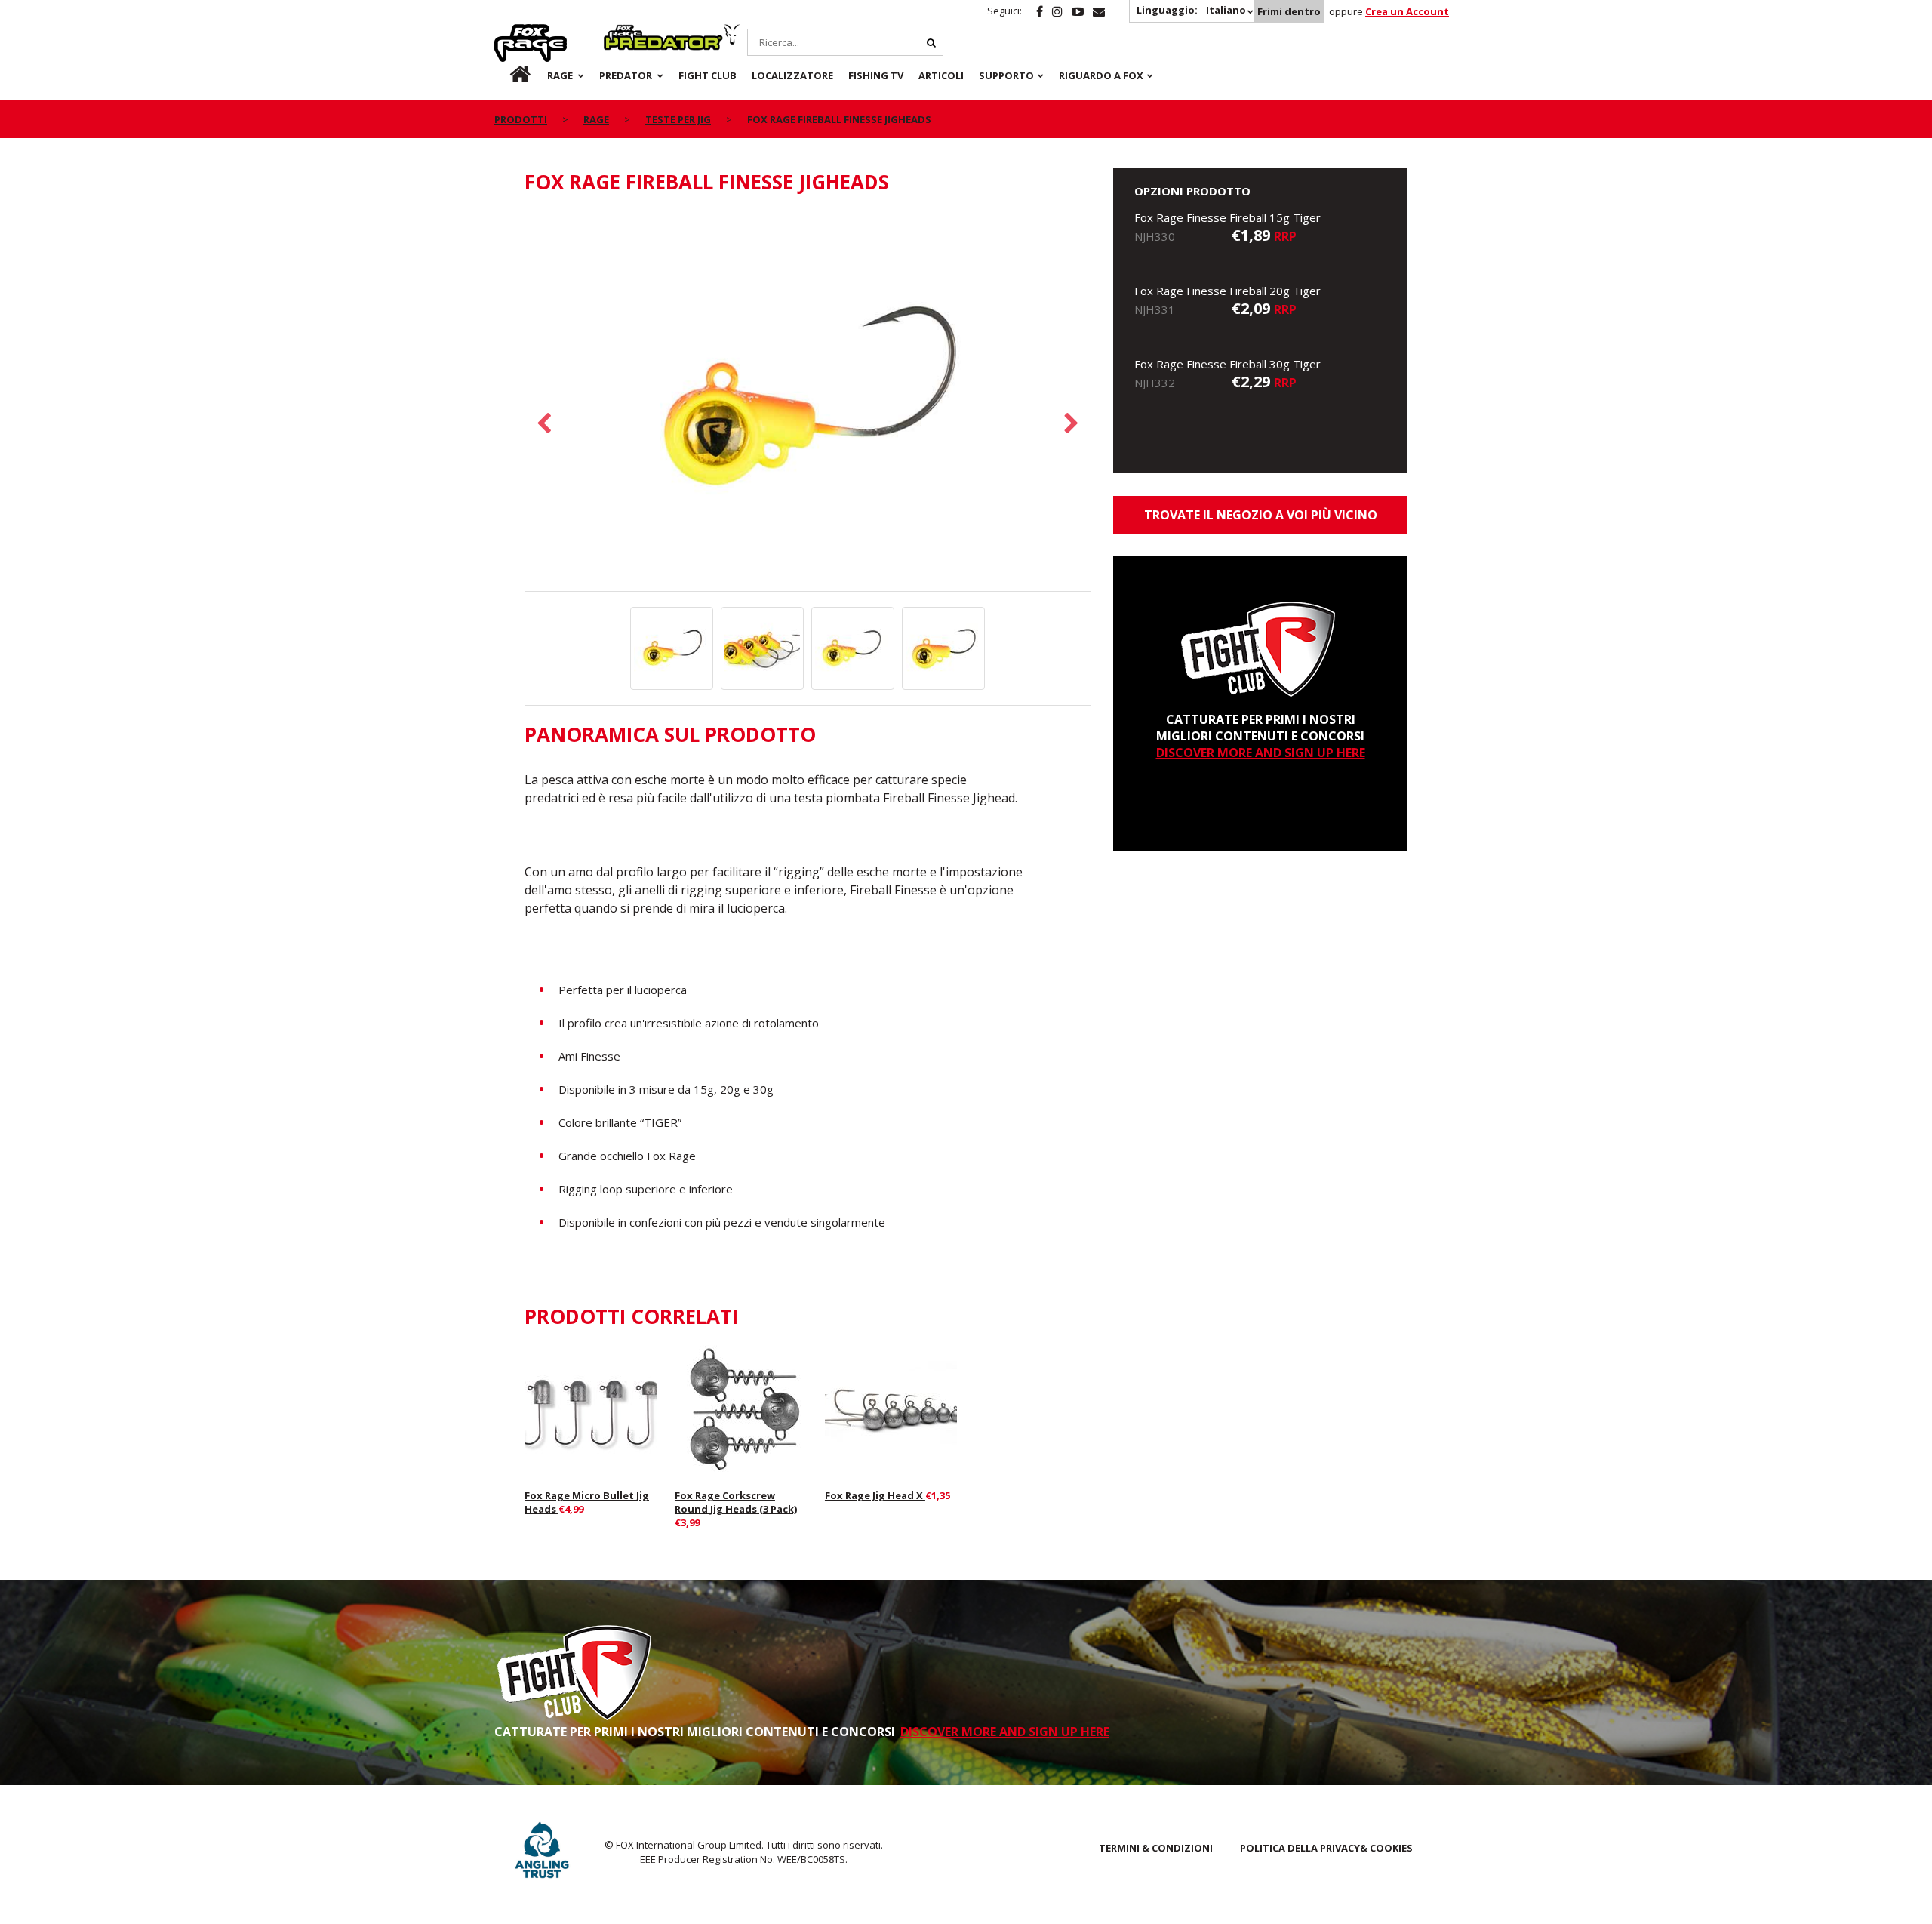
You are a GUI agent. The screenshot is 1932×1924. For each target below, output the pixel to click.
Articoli (941, 75)
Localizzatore (792, 75)
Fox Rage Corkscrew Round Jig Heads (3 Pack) (736, 1502)
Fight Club (708, 75)
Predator (629, 32)
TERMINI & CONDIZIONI (1156, 1848)
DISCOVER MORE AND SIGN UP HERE (1261, 753)
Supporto (1006, 75)
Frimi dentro (1289, 11)
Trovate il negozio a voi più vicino (1261, 515)
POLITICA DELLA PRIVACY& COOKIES (1326, 1848)
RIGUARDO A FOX (1101, 75)
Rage (509, 32)
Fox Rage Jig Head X (875, 1495)
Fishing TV (876, 75)
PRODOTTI (521, 119)
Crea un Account (1407, 11)
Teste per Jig (678, 119)
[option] (808, 401)
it (506, 75)
